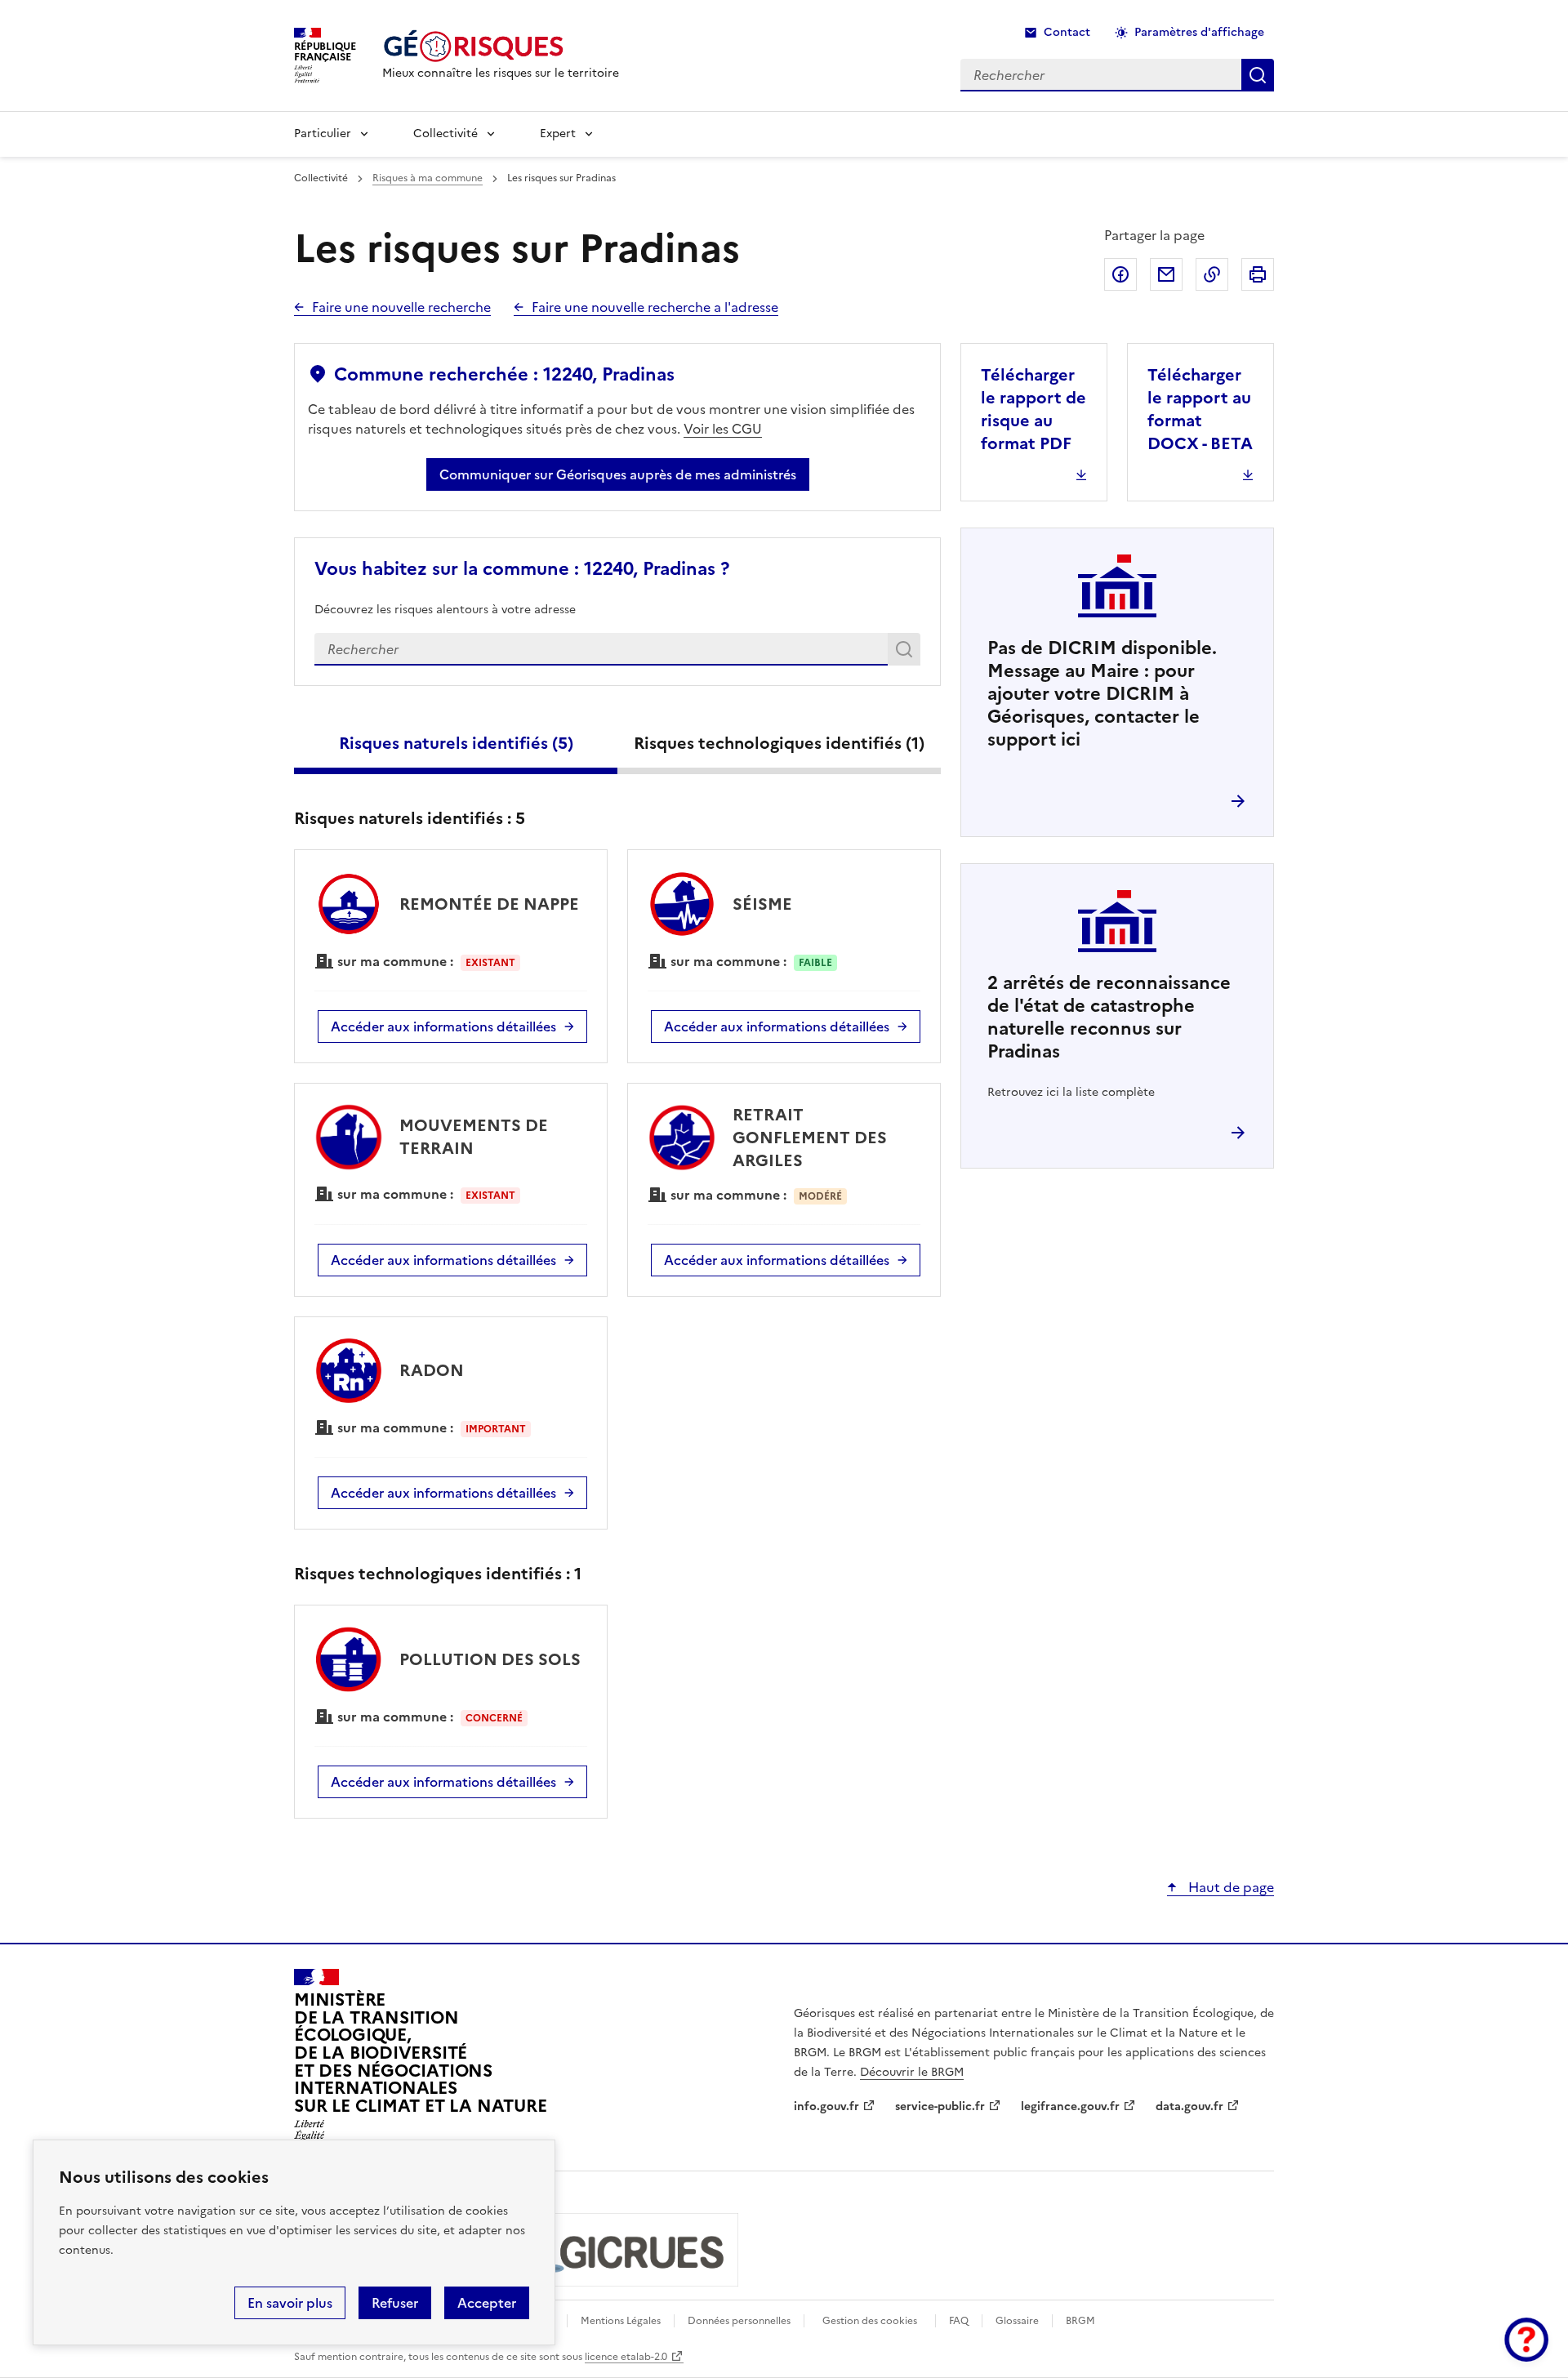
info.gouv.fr (826, 2106)
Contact (1067, 32)
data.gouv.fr (1189, 2106)
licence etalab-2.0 (626, 2357)
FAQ (959, 2321)
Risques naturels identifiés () (456, 743)
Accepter (487, 2303)
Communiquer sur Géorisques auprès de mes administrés (618, 474)
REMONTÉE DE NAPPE (489, 904)
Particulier (323, 134)
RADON (432, 1370)
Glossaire (1017, 2321)
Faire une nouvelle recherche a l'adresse (655, 307)
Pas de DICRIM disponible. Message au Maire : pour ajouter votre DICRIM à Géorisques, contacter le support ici (1102, 694)
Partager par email (1166, 274)
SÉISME (762, 904)
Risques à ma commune (428, 178)
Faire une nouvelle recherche (401, 307)
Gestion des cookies (870, 2321)
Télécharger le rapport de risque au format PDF (1033, 409)
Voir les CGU (723, 429)
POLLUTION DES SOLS (490, 1659)
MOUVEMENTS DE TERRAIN (474, 1137)
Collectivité (445, 134)
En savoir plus (290, 2303)
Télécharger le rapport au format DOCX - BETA (1200, 409)
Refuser (395, 2303)
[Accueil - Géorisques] (501, 46)
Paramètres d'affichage (1199, 32)
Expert (558, 134)
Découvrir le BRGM (912, 2072)
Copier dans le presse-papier (1212, 274)
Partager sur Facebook (1120, 274)
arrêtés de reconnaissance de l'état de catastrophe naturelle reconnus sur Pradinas (1109, 1017)
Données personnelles (739, 2321)
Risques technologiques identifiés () (779, 743)
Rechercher (907, 652)
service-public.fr (940, 2106)
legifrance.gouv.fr (1070, 2106)
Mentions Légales (621, 2321)
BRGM (1080, 2321)
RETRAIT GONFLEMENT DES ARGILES (810, 1138)
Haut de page (1229, 1887)
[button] (1526, 2340)
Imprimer (1258, 274)
